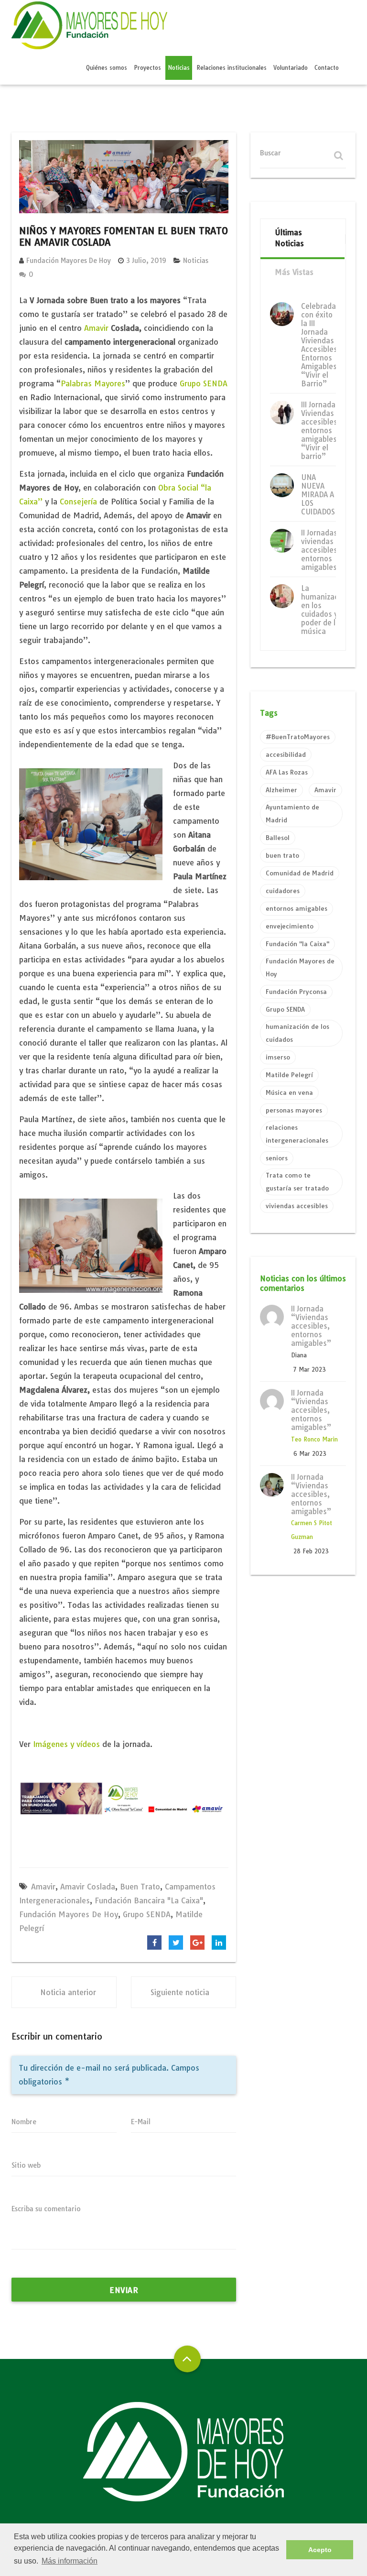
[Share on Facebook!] (154, 1943)
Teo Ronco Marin (314, 1439)
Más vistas (294, 272)
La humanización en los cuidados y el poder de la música (325, 610)
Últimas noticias (289, 238)
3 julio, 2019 (146, 261)
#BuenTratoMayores (298, 737)
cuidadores (283, 891)
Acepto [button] (320, 2550)
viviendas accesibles (297, 1206)
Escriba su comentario (46, 2209)
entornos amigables (297, 908)
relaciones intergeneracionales (297, 1134)
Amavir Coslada (88, 1887)
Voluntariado (291, 68)
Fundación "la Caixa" (297, 944)
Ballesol (278, 838)
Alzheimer (281, 790)
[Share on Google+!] (197, 1943)
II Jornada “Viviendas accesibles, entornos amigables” (311, 1326)
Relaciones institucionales (232, 68)
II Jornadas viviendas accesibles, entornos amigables (320, 550)
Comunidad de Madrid (300, 873)
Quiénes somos (107, 68)
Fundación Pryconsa (296, 992)
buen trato (140, 1887)
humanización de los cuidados (297, 1033)
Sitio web (26, 2165)
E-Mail (141, 2122)
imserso (278, 1057)
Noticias (179, 68)
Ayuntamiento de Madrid (292, 813)
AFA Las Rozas (287, 772)
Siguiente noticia (180, 1992)
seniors (277, 1158)
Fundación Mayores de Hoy (69, 261)
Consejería (78, 502)
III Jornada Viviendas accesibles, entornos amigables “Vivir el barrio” (320, 431)
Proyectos (147, 68)
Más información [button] (70, 2561)
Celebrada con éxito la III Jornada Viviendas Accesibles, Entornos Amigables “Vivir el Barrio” (320, 345)
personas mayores (294, 1110)
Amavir (97, 328)
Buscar (270, 153)
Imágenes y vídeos (68, 1744)
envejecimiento (290, 926)
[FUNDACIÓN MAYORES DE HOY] (89, 27)
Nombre (24, 2122)
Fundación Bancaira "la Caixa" (149, 1900)
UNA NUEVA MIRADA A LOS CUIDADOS (318, 495)
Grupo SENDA (204, 383)
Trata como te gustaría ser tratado (297, 1182)
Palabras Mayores (93, 383)
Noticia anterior (68, 1992)
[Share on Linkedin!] (219, 1943)
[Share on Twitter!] (176, 1943)
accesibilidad (286, 754)
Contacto (327, 68)
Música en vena (289, 1092)
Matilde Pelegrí (289, 1075)
